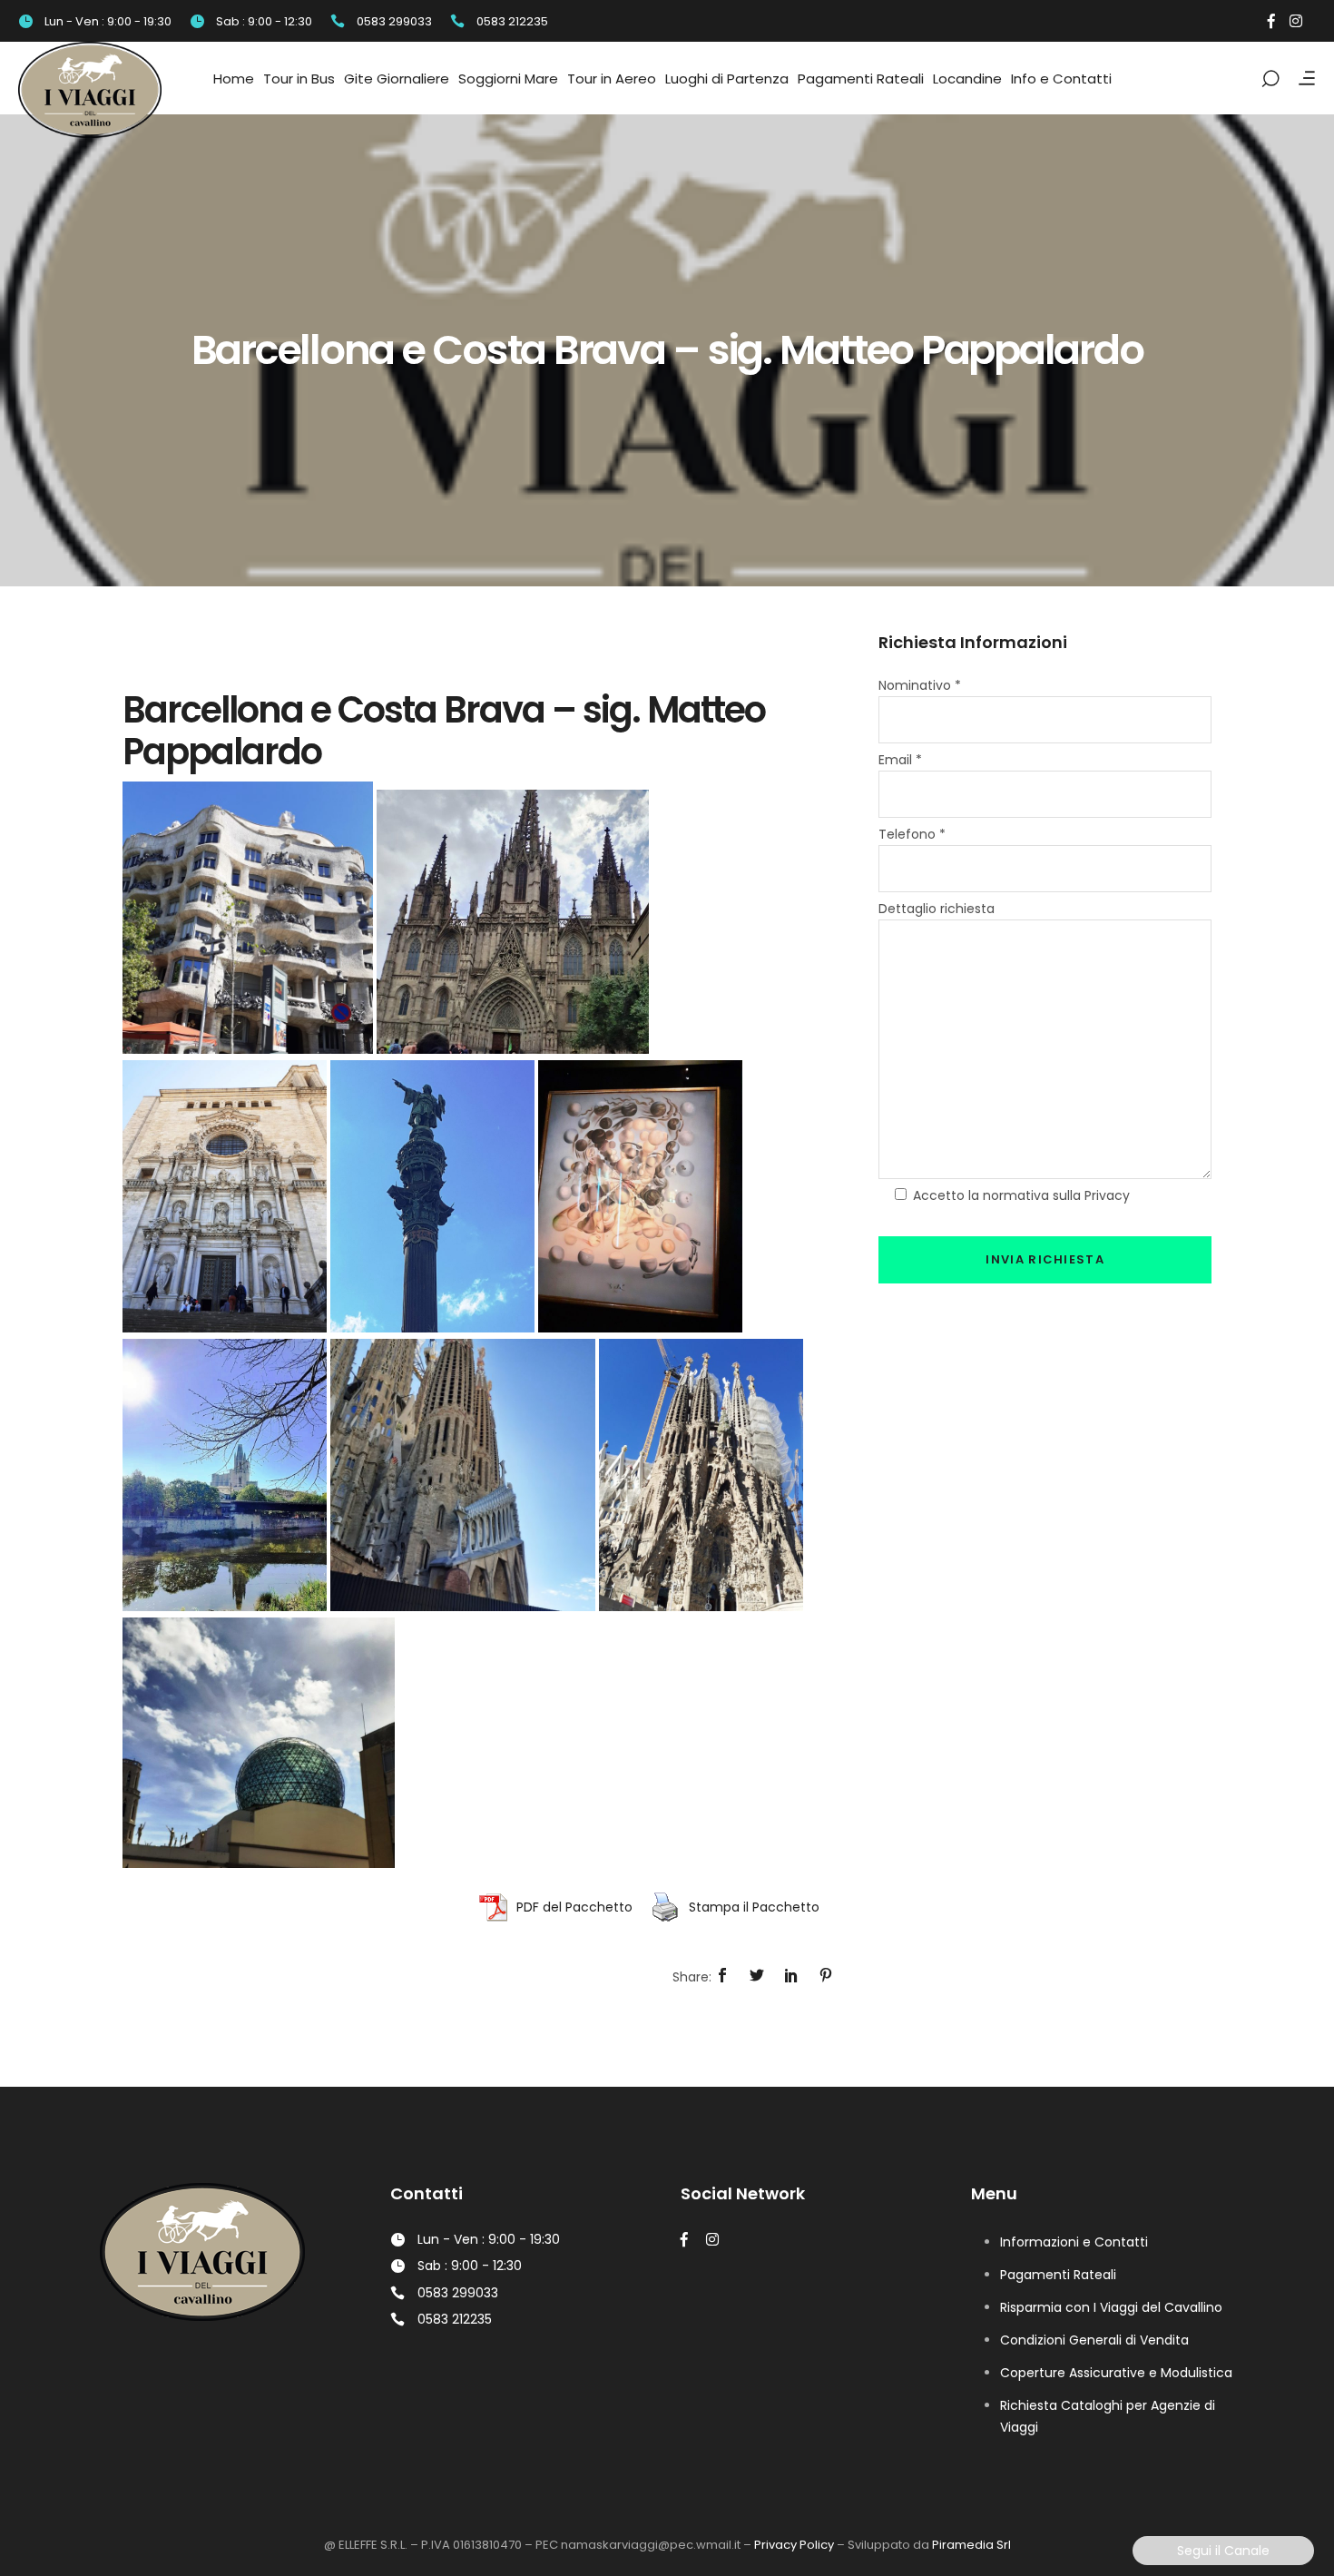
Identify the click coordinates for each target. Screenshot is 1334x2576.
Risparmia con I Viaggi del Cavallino (1111, 2307)
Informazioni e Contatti (1074, 2242)
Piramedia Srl (971, 2545)
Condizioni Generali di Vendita (1094, 2340)
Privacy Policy (794, 2545)
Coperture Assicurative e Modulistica (1116, 2373)
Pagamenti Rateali (1058, 2275)
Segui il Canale (1223, 2551)
